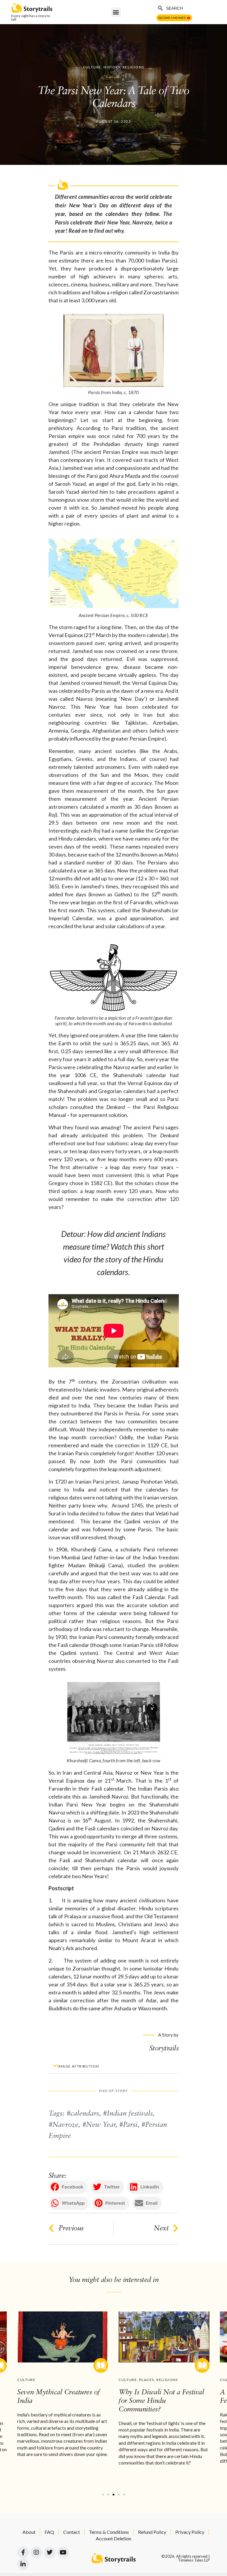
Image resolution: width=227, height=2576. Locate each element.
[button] (116, 12)
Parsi (130, 2125)
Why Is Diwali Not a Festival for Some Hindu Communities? (161, 2401)
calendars (85, 2114)
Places (147, 2380)
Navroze (65, 2125)
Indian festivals (130, 2114)
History (112, 67)
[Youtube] (63, 2552)
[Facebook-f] (23, 2552)
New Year (101, 2125)
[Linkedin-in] (23, 2564)
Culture (92, 67)
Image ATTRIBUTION (78, 2066)
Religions (133, 67)
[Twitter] (50, 2552)
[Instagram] (36, 2552)
